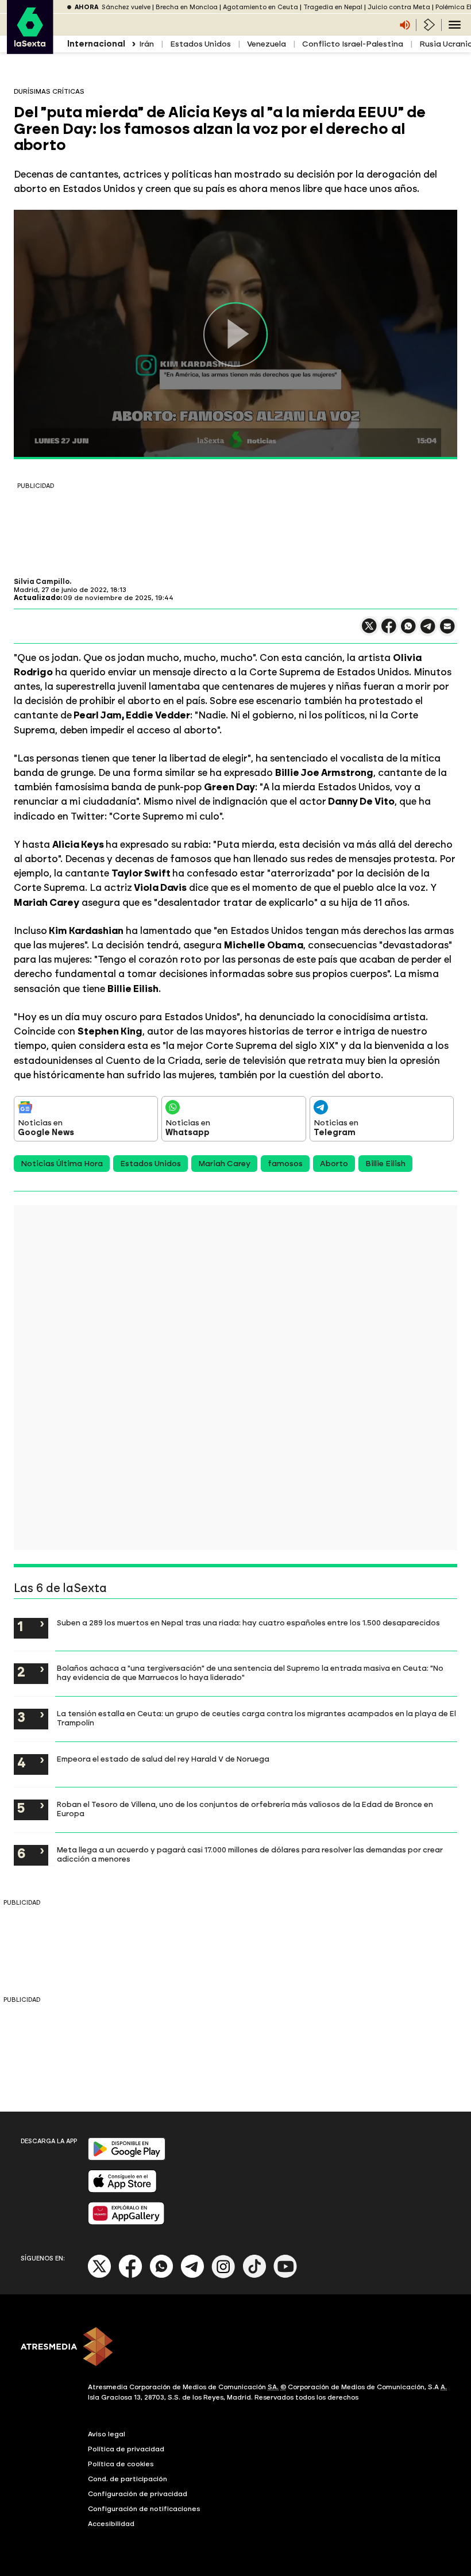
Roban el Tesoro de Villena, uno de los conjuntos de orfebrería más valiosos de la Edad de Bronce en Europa (245, 1809)
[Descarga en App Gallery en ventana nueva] (126, 2222)
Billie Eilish (385, 1164)
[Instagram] (223, 2276)
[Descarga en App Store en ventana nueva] (122, 2190)
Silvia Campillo (42, 582)
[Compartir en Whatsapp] (408, 631)
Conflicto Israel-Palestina (353, 44)
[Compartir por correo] (447, 631)
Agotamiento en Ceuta (260, 7)
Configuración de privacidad (138, 2494)
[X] (369, 631)
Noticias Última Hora (62, 1164)
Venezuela (267, 44)
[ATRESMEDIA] (235, 2348)
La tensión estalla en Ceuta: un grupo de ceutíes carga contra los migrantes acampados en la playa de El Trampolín (256, 1718)
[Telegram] (192, 2276)
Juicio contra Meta (399, 7)
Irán (146, 44)
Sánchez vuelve (126, 7)
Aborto (334, 1164)
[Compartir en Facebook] (389, 631)
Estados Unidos (200, 44)
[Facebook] (130, 2276)
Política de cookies (121, 2464)
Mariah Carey (224, 1164)
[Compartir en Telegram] (428, 631)
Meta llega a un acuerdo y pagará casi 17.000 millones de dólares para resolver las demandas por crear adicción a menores (250, 1854)
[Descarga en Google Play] (127, 2158)
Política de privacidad (126, 2449)
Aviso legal (107, 2434)
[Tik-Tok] (254, 2276)
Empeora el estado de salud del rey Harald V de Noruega (163, 1759)
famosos (285, 1164)
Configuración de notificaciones (144, 2509)
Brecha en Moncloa (187, 7)
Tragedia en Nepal (333, 7)
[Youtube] (285, 2276)
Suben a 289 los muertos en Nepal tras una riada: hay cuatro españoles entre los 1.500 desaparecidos (248, 1623)
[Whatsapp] (161, 2276)
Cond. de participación (128, 2479)
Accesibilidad (111, 2524)
